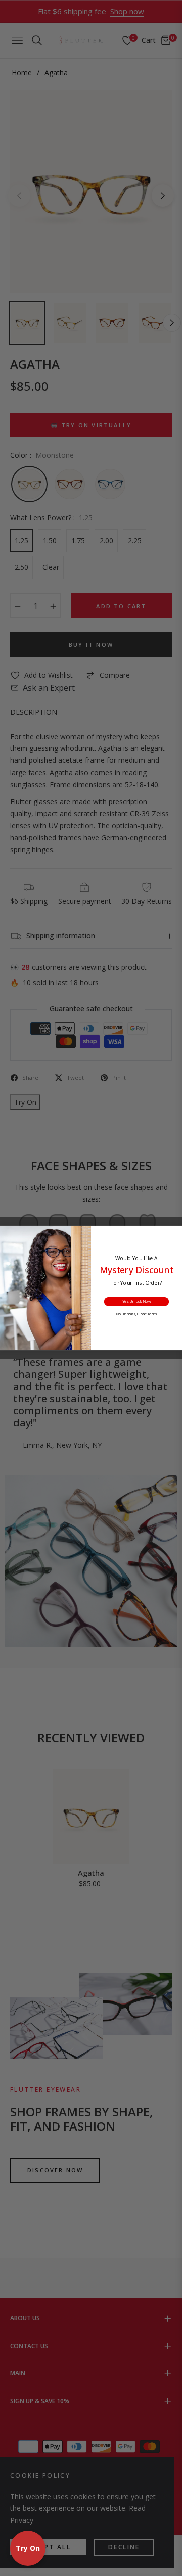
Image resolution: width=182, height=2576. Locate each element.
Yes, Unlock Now (137, 1302)
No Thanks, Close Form (136, 1314)
